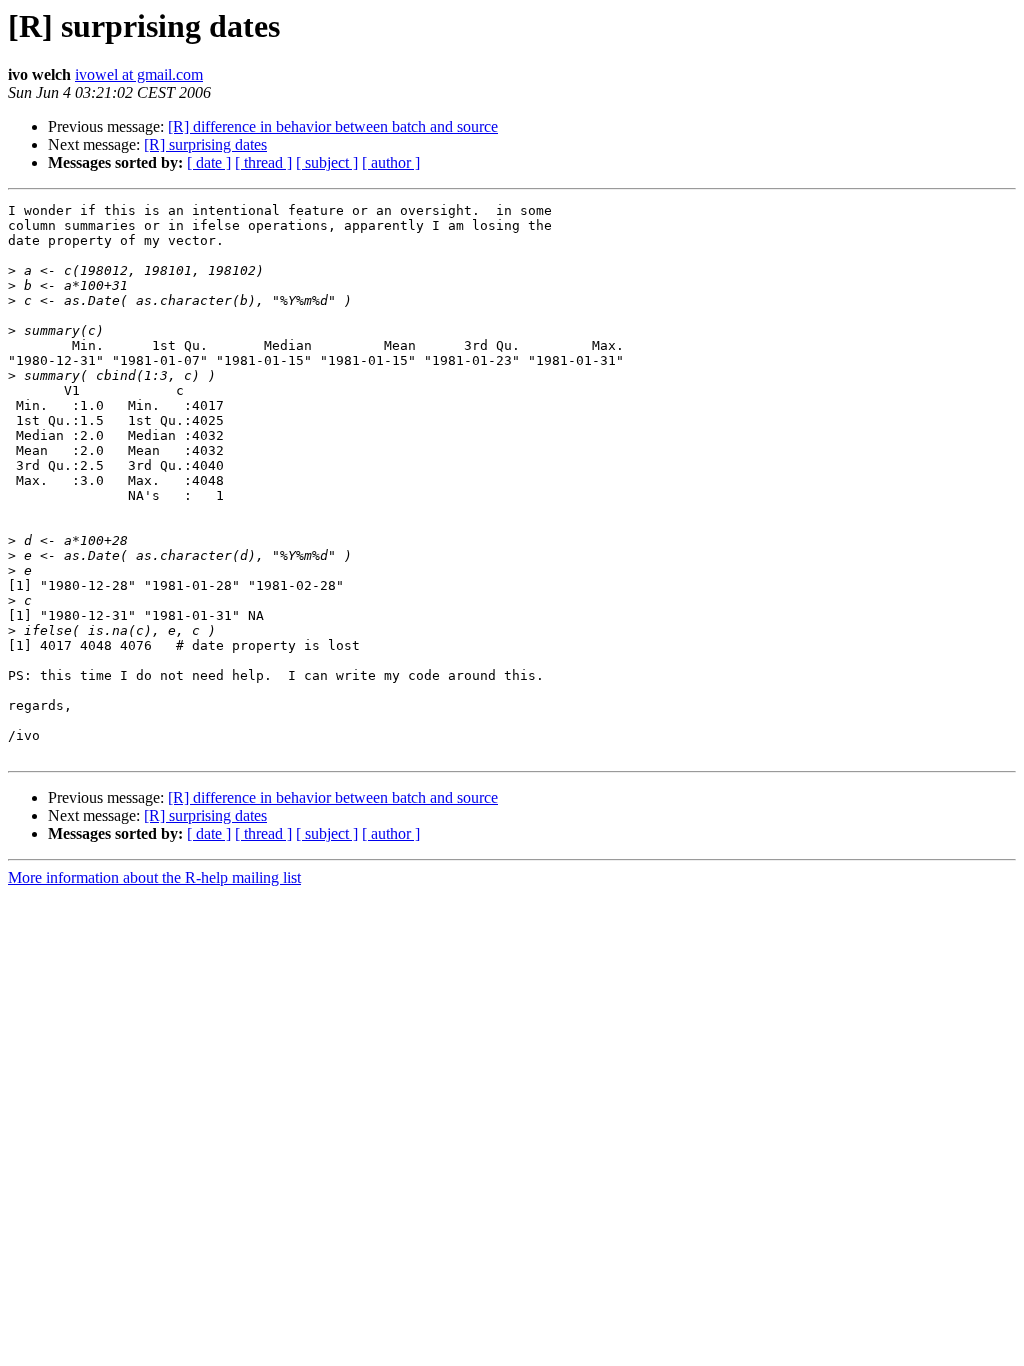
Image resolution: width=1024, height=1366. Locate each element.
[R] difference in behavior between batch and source (333, 126)
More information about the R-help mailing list (154, 877)
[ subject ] (327, 162)
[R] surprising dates (205, 144)
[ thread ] (263, 162)
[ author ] (391, 162)
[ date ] (209, 162)
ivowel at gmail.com (139, 74)
